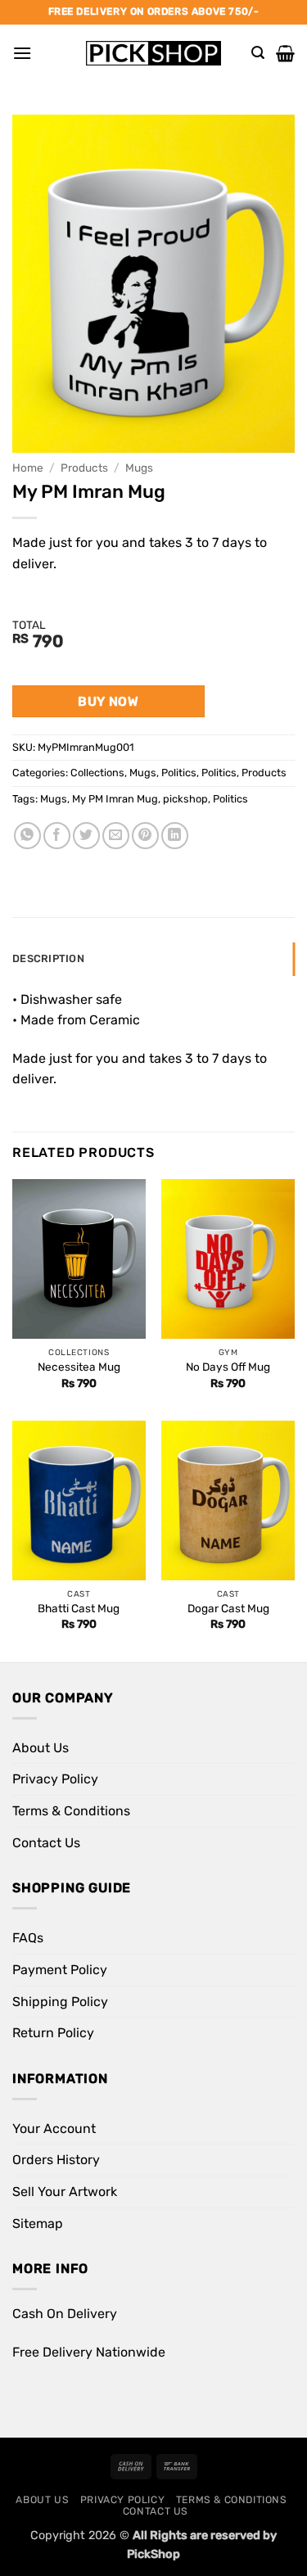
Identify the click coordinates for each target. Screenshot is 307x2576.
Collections (97, 773)
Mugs (139, 468)
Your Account (54, 2129)
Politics (179, 773)
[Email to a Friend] (116, 836)
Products (84, 468)
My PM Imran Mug (115, 799)
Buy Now (108, 701)
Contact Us (46, 1843)
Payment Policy (60, 1970)
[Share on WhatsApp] (27, 836)
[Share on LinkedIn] (175, 836)
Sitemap (38, 2223)
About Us (41, 1748)
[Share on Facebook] (57, 836)
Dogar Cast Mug (228, 1608)
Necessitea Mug (79, 1367)
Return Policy (53, 2033)
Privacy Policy (55, 1779)
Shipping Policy (60, 2002)
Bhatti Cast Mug (79, 1608)
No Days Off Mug (228, 1367)
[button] (22, 53)
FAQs (28, 1938)
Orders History (56, 2160)
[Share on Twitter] (86, 836)
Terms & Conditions (71, 1811)
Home (28, 468)
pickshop (185, 799)
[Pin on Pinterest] (145, 836)
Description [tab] (48, 958)
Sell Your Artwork (65, 2192)
